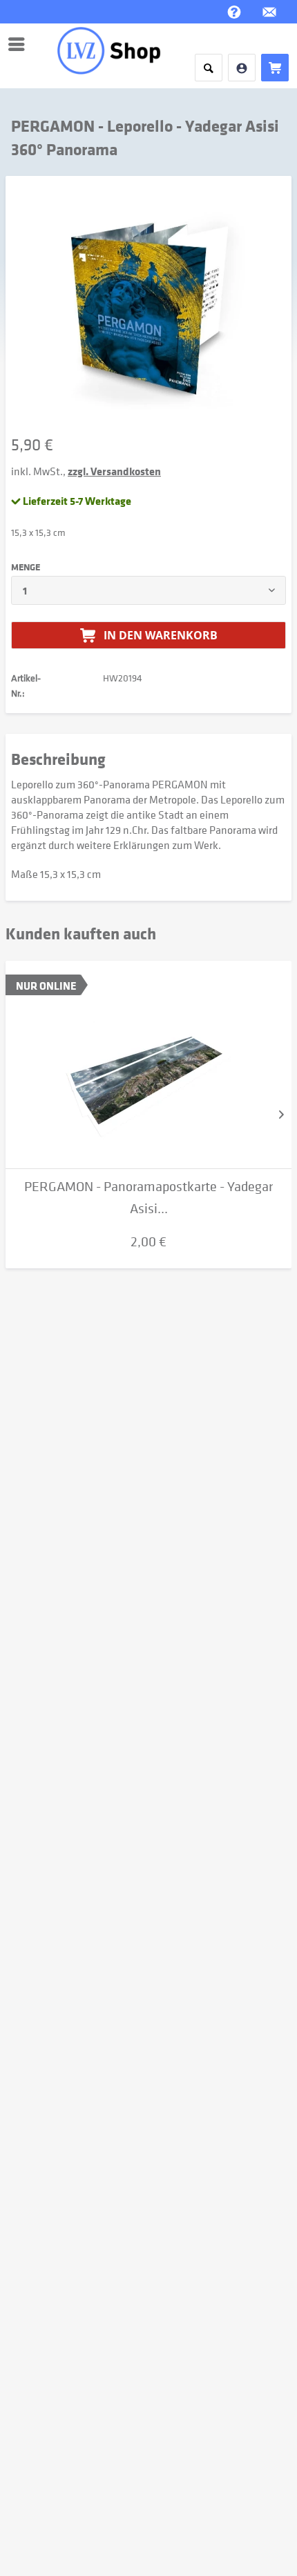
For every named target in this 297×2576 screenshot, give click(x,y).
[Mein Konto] (242, 68)
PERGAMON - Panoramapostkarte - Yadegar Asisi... (148, 1198)
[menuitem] (20, 44)
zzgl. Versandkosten (114, 471)
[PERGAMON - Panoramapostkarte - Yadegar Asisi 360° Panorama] (148, 1065)
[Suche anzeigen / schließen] (209, 68)
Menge (26, 567)
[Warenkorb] (275, 68)
